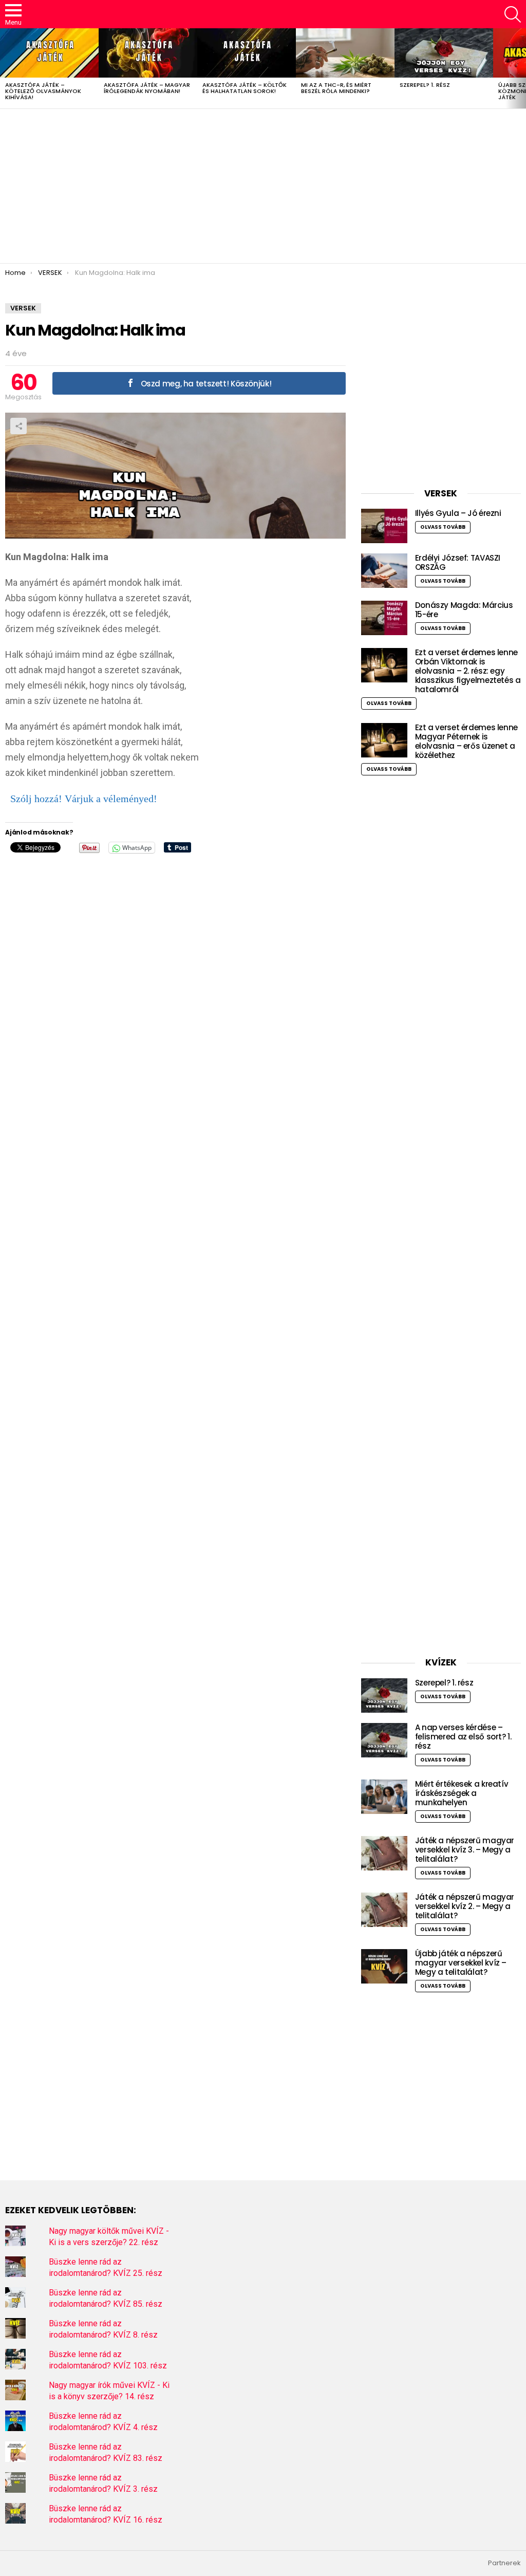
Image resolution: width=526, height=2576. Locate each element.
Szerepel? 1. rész (425, 85)
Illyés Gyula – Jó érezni (458, 513)
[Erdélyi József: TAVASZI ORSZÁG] (384, 571)
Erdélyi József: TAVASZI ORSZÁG (458, 562)
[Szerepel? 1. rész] (444, 53)
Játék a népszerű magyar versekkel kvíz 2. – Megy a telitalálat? (465, 1906)
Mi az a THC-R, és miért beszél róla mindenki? (336, 88)
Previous (5, 68)
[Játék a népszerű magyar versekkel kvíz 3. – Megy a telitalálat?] (384, 1853)
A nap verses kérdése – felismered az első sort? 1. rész (463, 1737)
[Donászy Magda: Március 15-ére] (384, 618)
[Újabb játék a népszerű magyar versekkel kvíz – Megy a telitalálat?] (384, 1966)
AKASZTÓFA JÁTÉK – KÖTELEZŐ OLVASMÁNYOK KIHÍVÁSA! (43, 91)
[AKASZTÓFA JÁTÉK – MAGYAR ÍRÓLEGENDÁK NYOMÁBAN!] (148, 53)
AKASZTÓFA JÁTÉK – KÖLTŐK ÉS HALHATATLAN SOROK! (245, 88)
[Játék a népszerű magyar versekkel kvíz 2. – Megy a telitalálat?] (384, 1910)
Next (521, 68)
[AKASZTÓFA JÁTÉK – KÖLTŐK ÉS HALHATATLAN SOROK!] (247, 53)
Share (18, 426)
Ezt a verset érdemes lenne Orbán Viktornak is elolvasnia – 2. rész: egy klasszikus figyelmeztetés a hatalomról (468, 671)
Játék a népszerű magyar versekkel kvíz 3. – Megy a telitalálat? (465, 1850)
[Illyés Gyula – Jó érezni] (384, 526)
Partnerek (504, 2563)
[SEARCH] (513, 14)
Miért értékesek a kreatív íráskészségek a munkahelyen (462, 1793)
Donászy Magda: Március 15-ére (464, 610)
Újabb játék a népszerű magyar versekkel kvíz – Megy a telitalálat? (461, 1963)
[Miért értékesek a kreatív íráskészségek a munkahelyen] (384, 1797)
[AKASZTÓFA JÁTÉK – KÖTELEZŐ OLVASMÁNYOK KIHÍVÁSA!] (49, 53)
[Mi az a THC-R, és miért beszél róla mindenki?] (345, 53)
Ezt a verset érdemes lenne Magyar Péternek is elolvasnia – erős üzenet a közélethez (466, 741)
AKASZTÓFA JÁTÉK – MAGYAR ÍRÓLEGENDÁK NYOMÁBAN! (147, 88)
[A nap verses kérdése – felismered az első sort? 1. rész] (384, 1740)
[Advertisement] (263, 186)
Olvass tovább (443, 527)
